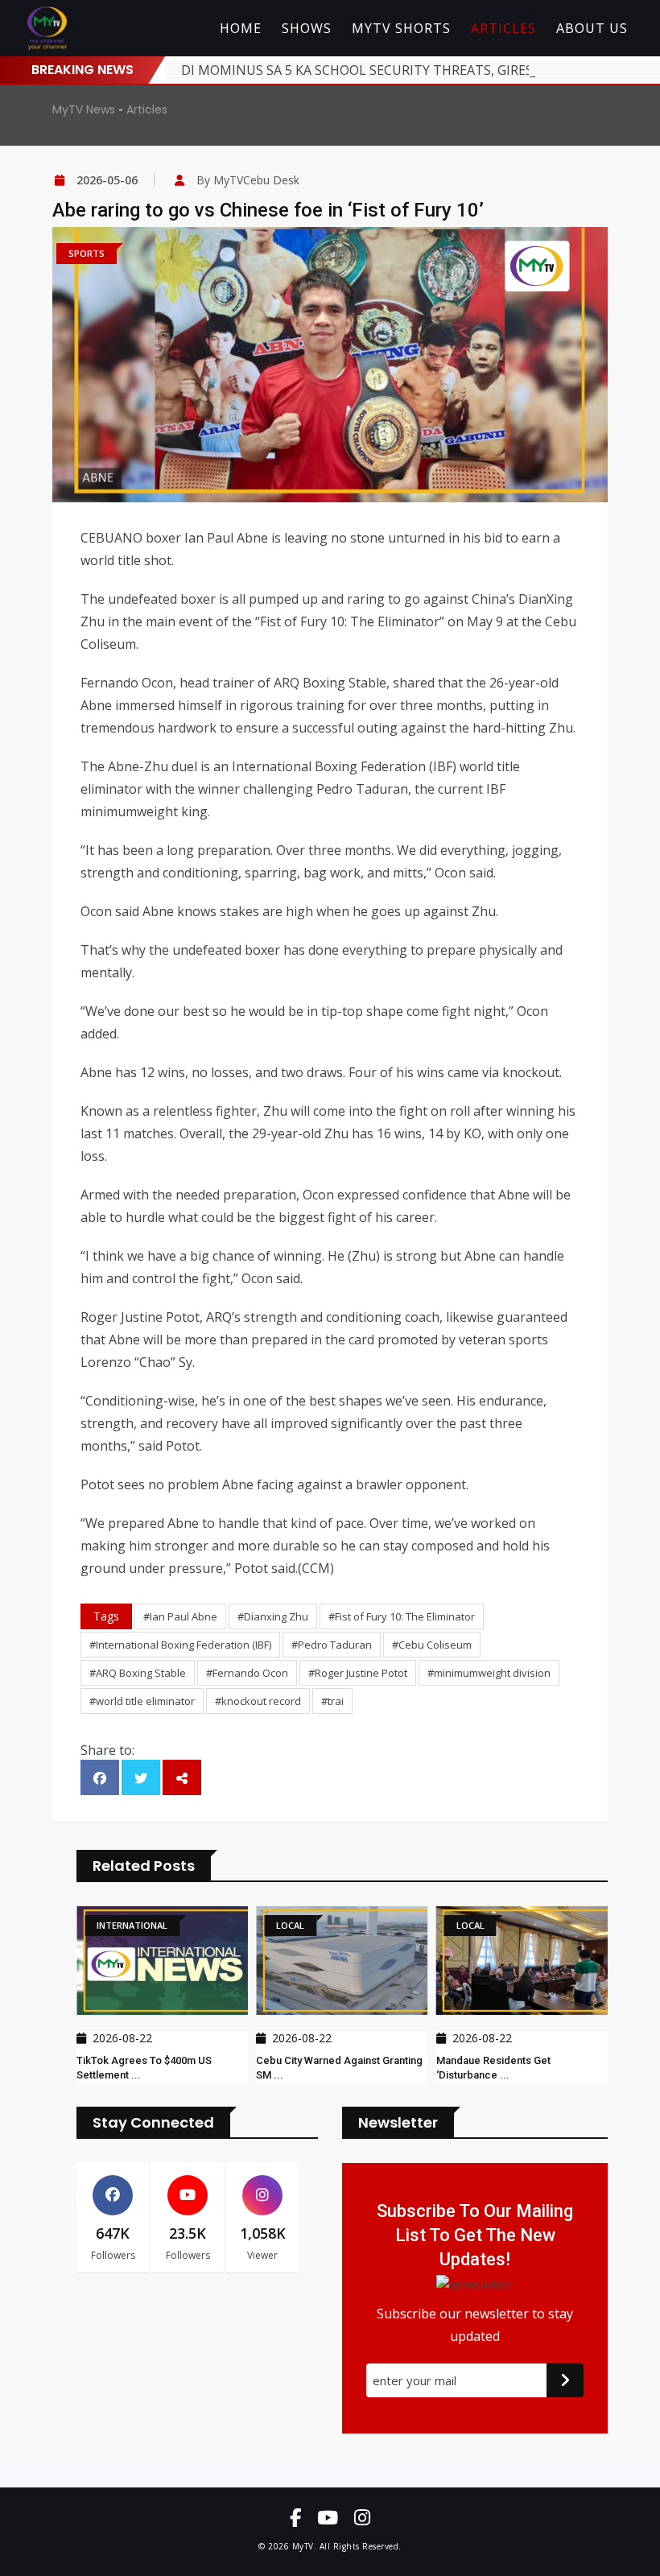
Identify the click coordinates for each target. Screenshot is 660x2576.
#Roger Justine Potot (358, 1673)
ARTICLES (503, 28)
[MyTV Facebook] (295, 2517)
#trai (332, 1701)
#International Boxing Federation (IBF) (180, 1645)
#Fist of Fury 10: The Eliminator (402, 1616)
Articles (147, 109)
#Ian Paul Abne (180, 1616)
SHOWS (307, 28)
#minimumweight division (489, 1673)
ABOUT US (592, 28)
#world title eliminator (142, 1701)
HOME (241, 28)
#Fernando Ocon (247, 1673)
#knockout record (258, 1701)
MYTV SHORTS (401, 28)
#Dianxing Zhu (273, 1616)
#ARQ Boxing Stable (138, 1673)
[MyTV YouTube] (328, 2517)
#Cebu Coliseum (432, 1645)
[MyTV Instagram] (362, 2517)
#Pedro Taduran (332, 1645)
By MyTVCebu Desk (248, 180)
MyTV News (84, 109)
